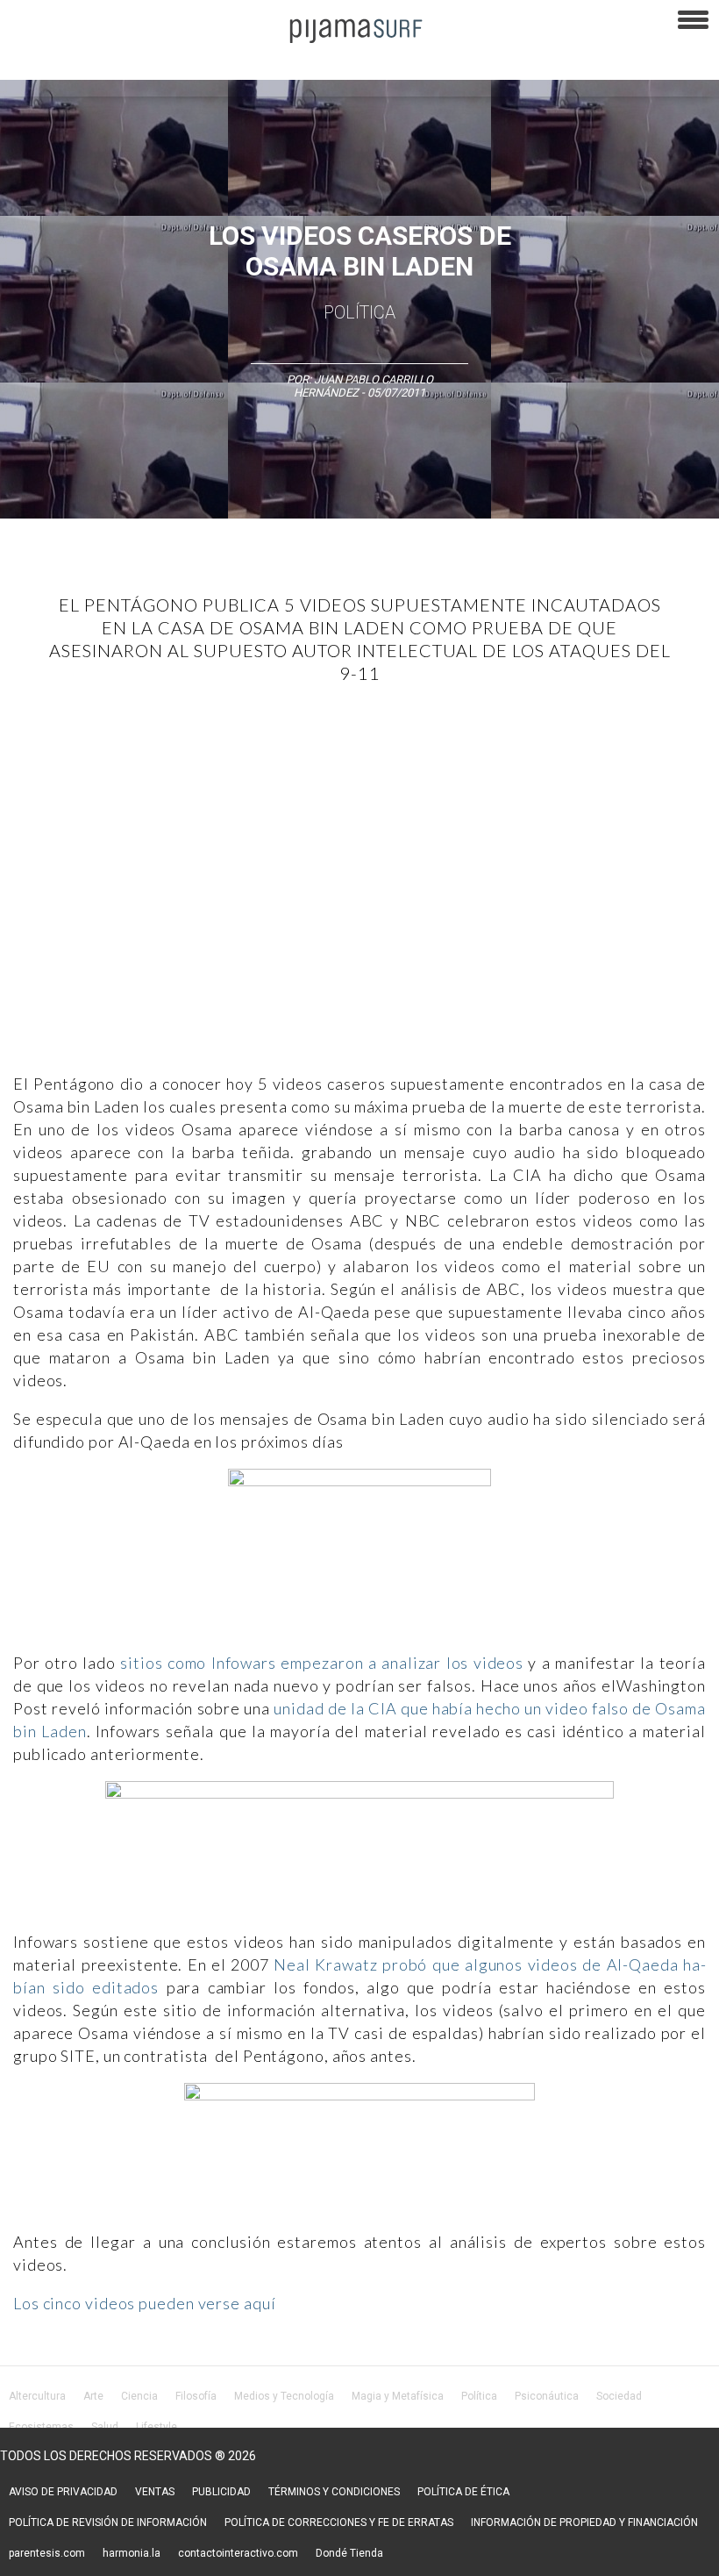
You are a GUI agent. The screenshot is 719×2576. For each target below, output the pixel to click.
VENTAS (155, 2492)
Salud (105, 2427)
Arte (93, 2396)
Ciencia (139, 2396)
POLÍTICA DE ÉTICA (463, 2492)
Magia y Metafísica (398, 2396)
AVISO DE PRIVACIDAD (63, 2492)
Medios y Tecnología (284, 2396)
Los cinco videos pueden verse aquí (145, 2303)
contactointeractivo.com (238, 2553)
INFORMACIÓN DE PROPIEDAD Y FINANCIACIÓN (584, 2522)
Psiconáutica (547, 2396)
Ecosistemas (41, 2427)
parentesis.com (47, 2553)
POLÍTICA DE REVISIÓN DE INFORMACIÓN (108, 2522)
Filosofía (196, 2396)
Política (359, 312)
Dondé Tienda (349, 2553)
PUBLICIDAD (221, 2492)
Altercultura (37, 2396)
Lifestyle (157, 2427)
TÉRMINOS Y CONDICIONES (334, 2492)
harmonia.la (132, 2553)
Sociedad (619, 2396)
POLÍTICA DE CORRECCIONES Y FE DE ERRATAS (339, 2522)
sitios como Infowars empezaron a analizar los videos (322, 1663)
